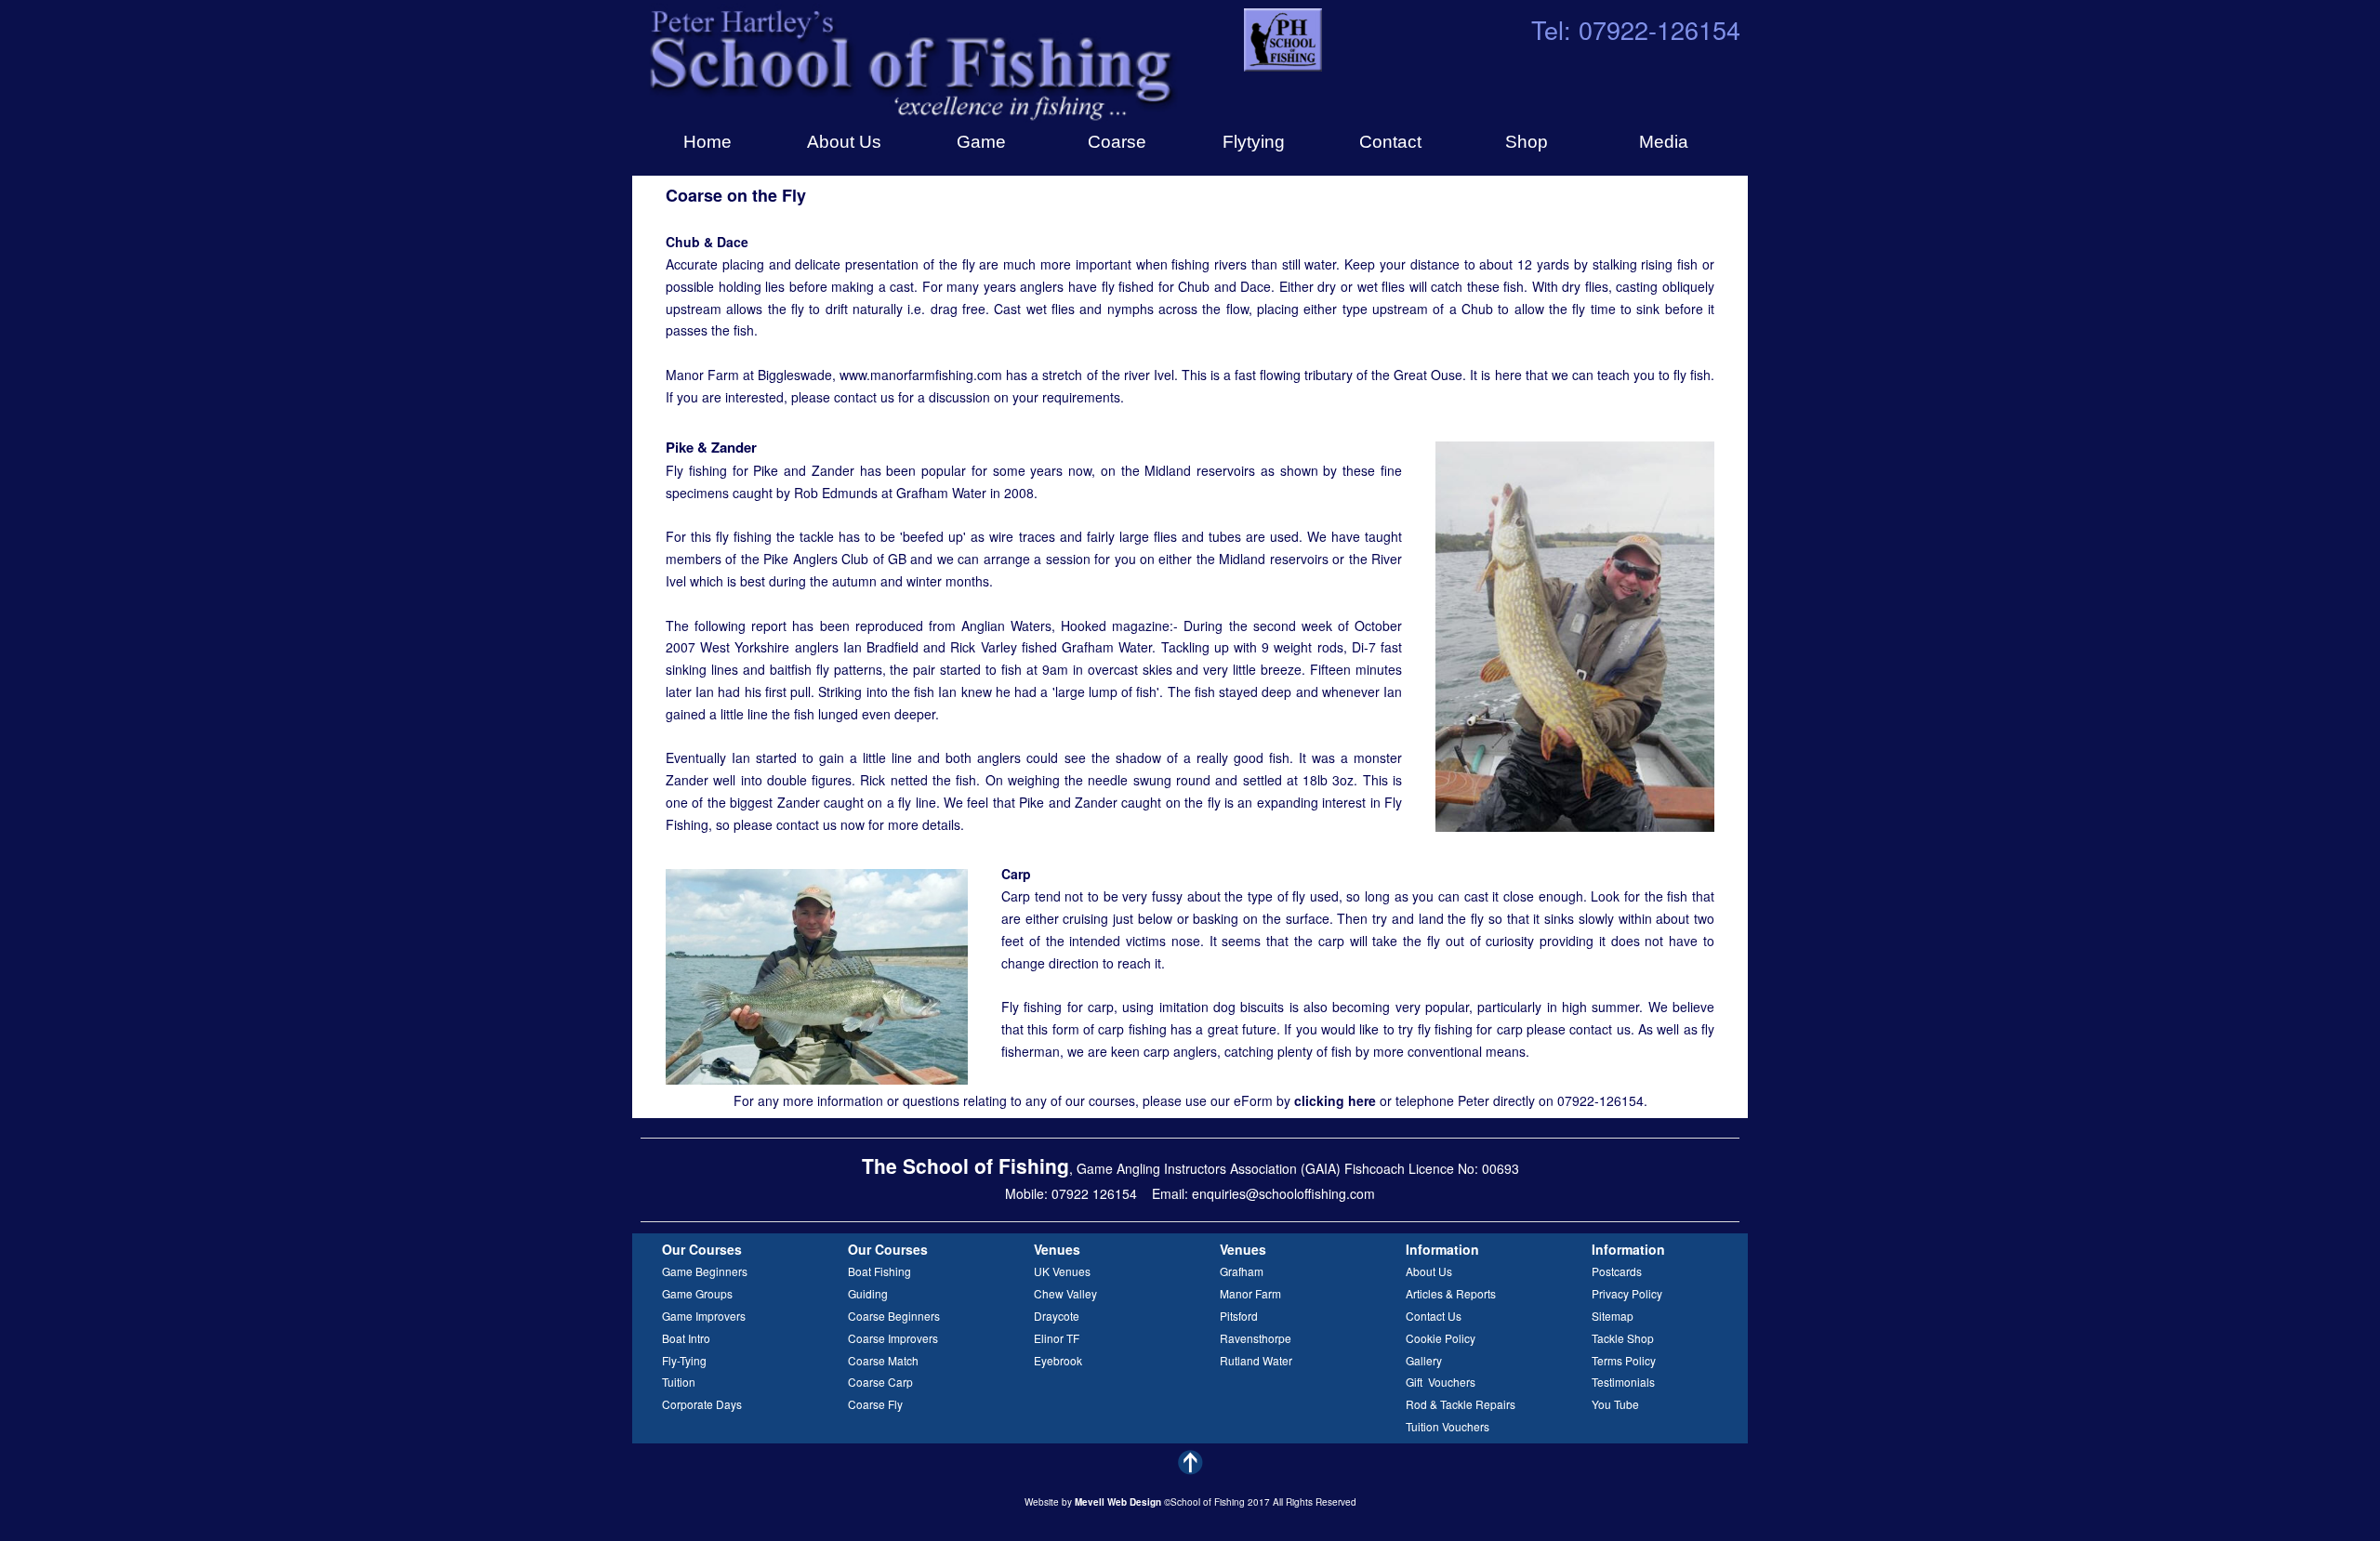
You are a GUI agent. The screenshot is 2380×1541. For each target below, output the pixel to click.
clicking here (1335, 1100)
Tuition (679, 1382)
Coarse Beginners (894, 1316)
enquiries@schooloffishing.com (1283, 1193)
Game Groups (697, 1293)
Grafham (1242, 1271)
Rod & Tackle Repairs (1461, 1404)
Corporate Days (702, 1404)
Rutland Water (1256, 1360)
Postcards (1617, 1271)
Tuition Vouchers (1448, 1426)
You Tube (1615, 1404)
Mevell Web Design (1118, 1502)
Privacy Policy (1627, 1293)
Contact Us (1434, 1316)
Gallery (1424, 1360)
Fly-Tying (684, 1360)
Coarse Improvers (893, 1338)
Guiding (868, 1293)
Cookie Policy (1441, 1338)
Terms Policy (1624, 1360)
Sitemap (1613, 1316)
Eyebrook (1058, 1360)
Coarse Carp (880, 1382)
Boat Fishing (879, 1271)
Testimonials (1623, 1382)
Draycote (1057, 1316)
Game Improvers (704, 1316)
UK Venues (1062, 1271)
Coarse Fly (875, 1404)
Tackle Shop (1623, 1338)
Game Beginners (705, 1271)
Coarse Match (883, 1360)
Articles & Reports (1451, 1293)
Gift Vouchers (1441, 1382)
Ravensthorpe (1256, 1338)
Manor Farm (1250, 1293)
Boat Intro (686, 1338)
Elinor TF (1057, 1338)
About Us (1429, 1271)
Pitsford (1239, 1316)
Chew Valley (1065, 1293)
